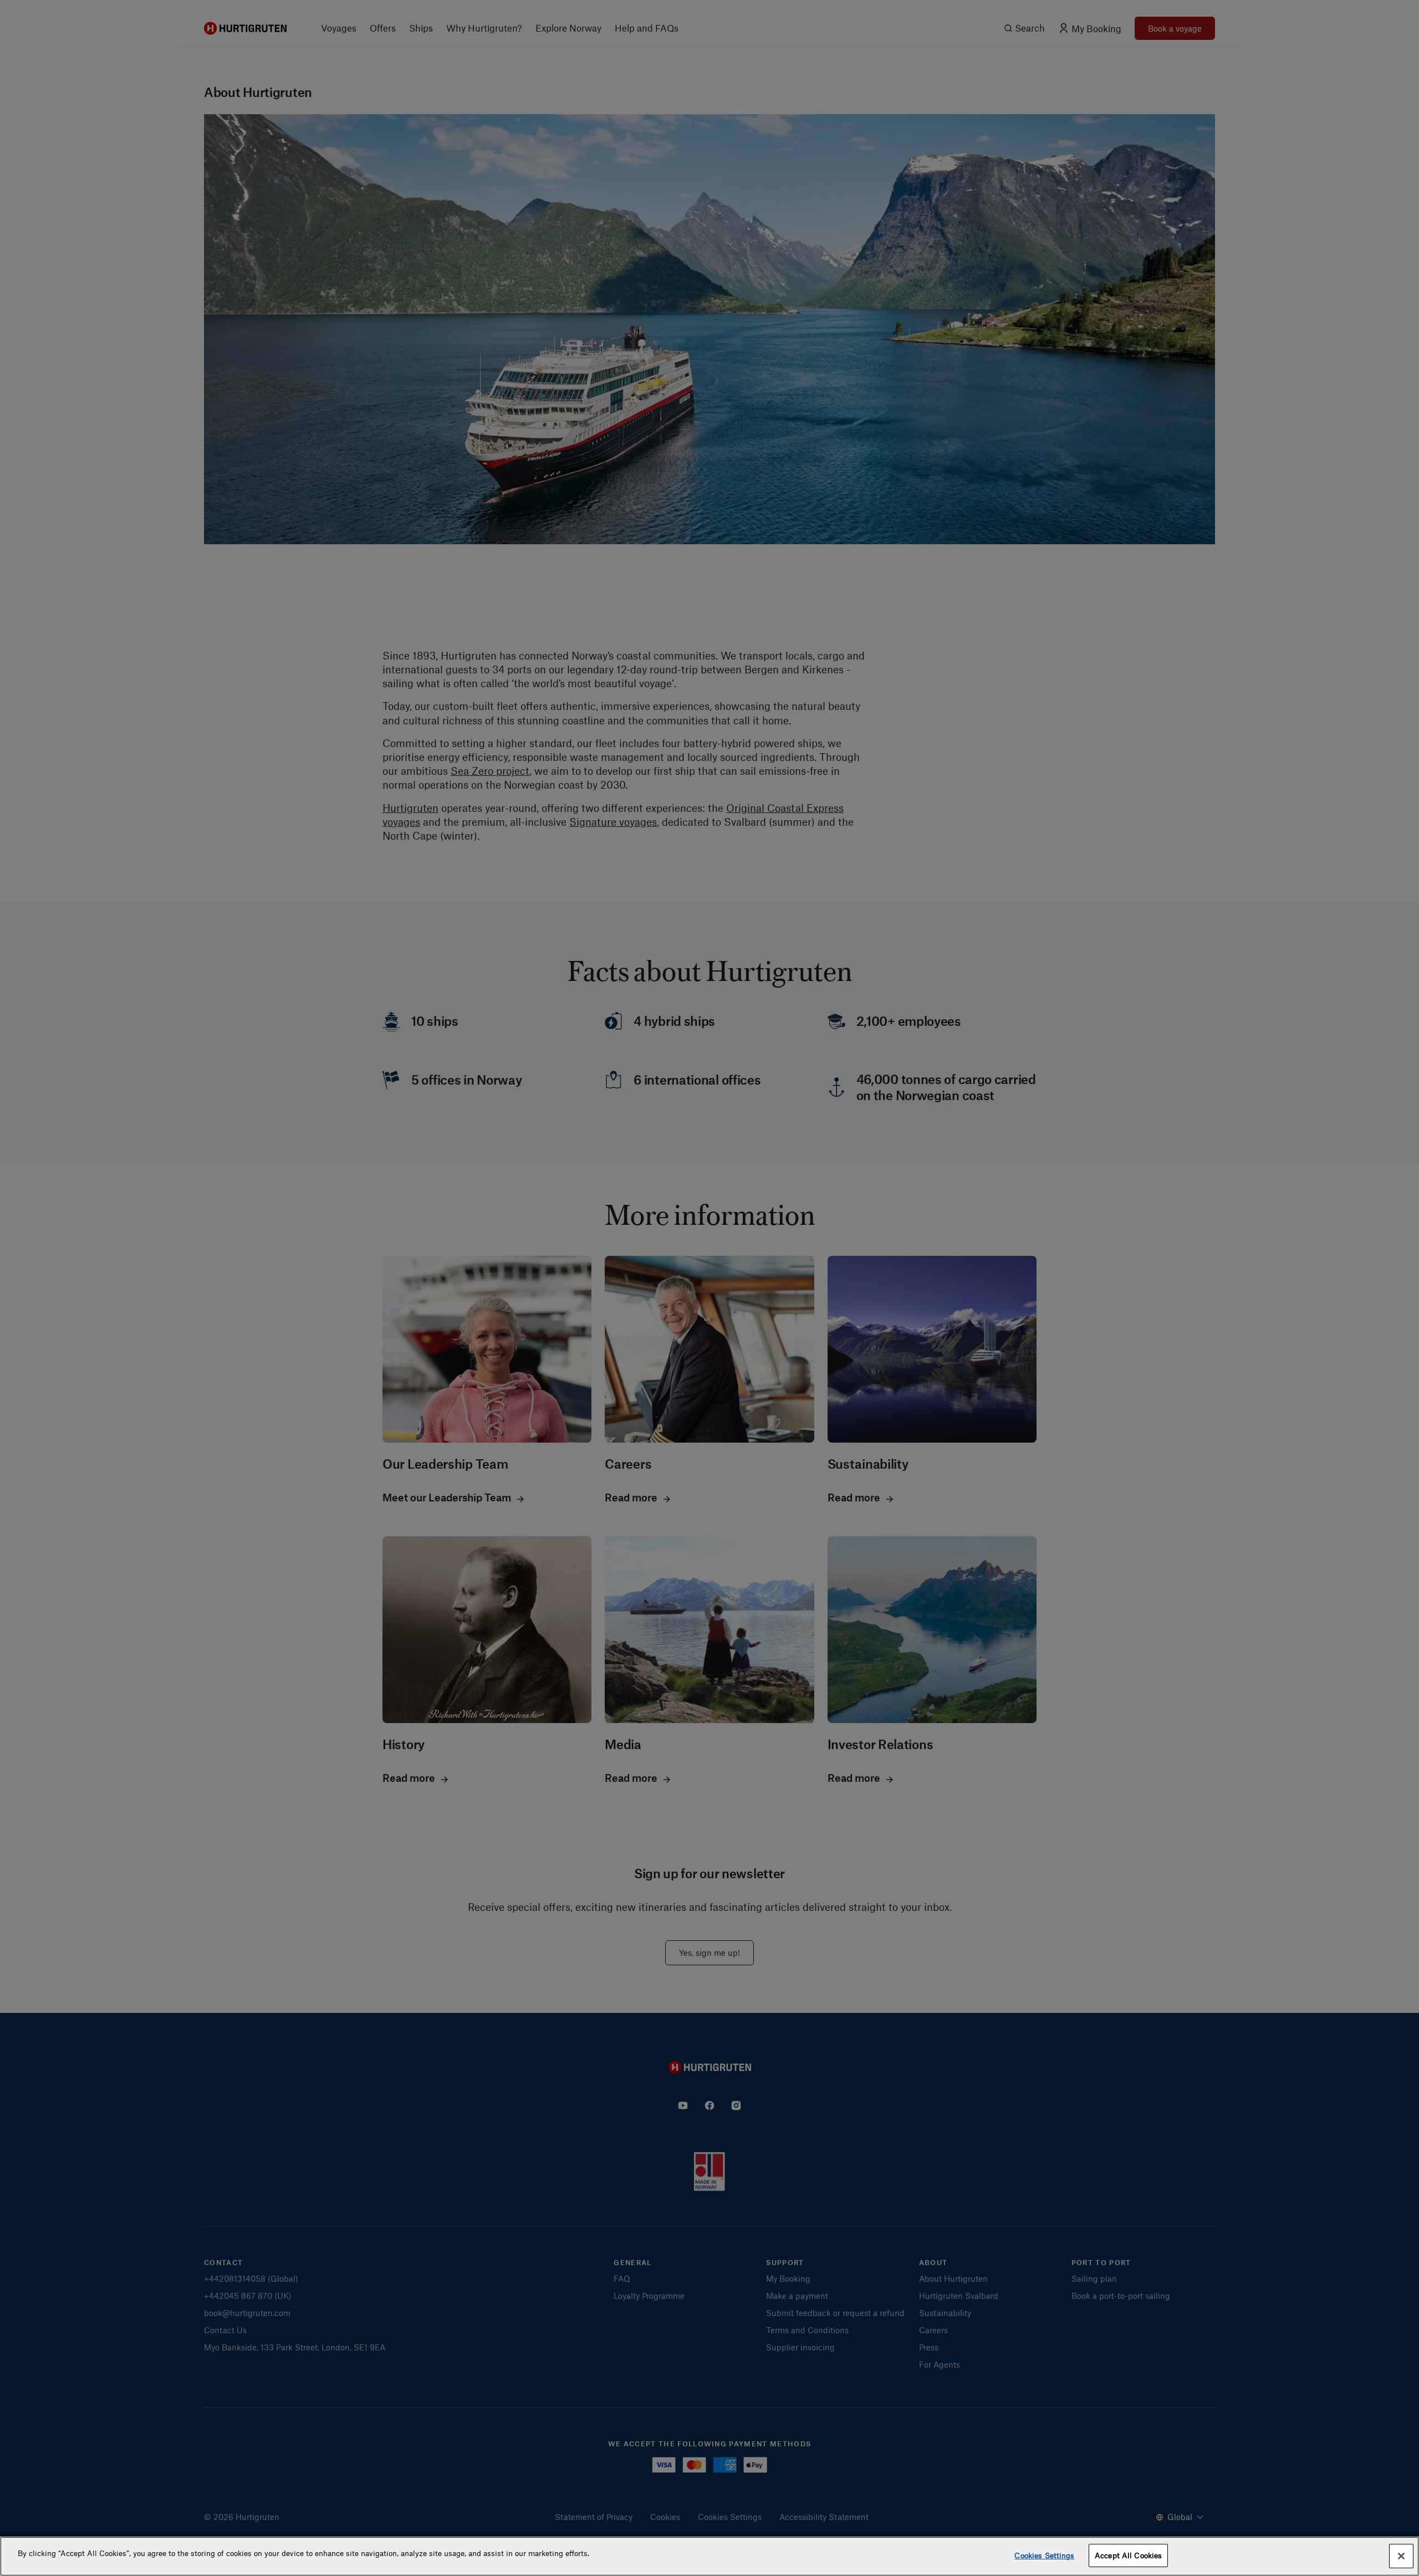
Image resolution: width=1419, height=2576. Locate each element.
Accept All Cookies (1128, 2555)
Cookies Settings (1044, 2555)
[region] (709, 2556)
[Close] (1401, 2556)
